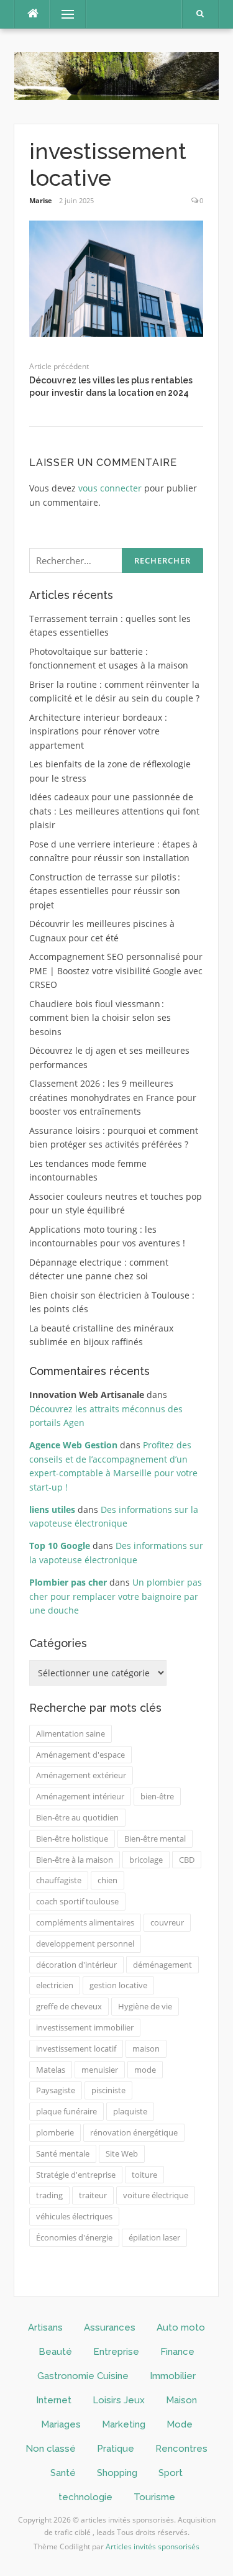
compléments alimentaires (85, 1922)
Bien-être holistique (72, 1838)
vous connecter (110, 488)
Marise (41, 200)
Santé (63, 2473)
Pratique (116, 2449)
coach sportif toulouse (77, 1901)
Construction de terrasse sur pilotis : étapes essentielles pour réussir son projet (105, 891)
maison (146, 2048)
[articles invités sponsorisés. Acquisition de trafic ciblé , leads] (116, 75)
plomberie (55, 2132)
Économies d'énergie (74, 2237)
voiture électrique (156, 2195)
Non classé (51, 2449)
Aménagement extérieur (81, 1775)
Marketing (124, 2424)
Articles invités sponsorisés (153, 2546)
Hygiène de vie (145, 2006)
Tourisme (154, 2497)
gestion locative (118, 1985)
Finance (177, 2352)
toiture (144, 2175)
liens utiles (52, 1510)
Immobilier (173, 2376)
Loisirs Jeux (119, 2400)
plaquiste (130, 2111)
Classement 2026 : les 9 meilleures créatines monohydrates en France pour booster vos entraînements (113, 1097)
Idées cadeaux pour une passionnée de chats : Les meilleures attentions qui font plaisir (114, 811)
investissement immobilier (85, 2027)
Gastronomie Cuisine (83, 2376)
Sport (171, 2473)
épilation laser (154, 2237)
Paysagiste (56, 2090)
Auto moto (181, 2327)
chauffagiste (59, 1880)
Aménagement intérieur (80, 1796)
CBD (187, 1860)
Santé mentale (63, 2154)
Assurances (110, 2327)
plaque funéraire (66, 2111)
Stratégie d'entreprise (76, 2175)
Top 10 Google (60, 1546)
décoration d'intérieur (76, 1965)
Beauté (55, 2352)
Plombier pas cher (68, 1582)
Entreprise (116, 2352)
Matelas (51, 2070)
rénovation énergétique (134, 2132)
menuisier (100, 2070)
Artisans (45, 2327)
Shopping (117, 2473)
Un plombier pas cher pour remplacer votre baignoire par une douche (116, 1596)
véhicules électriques (74, 2216)
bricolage (146, 1860)
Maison (181, 2400)
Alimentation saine (71, 1733)
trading (49, 2195)
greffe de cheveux (69, 2006)
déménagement (162, 1965)
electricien (55, 1985)
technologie (85, 2497)
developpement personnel (85, 1943)
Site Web (122, 2154)
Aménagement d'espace (80, 1755)
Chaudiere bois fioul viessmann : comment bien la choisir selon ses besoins (100, 1018)
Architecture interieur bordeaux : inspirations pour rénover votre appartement (98, 731)
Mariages (61, 2424)
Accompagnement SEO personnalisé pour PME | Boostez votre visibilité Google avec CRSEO (116, 971)
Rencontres (181, 2449)
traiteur (93, 2195)
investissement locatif (76, 2048)
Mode (180, 2424)
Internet (54, 2400)
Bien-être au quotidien (77, 1817)
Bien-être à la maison (75, 1860)
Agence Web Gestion (73, 1445)
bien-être (157, 1796)
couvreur (167, 1922)
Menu (62, 14)
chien (107, 1880)
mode (145, 2070)
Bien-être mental (155, 1838)
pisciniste (108, 2090)
